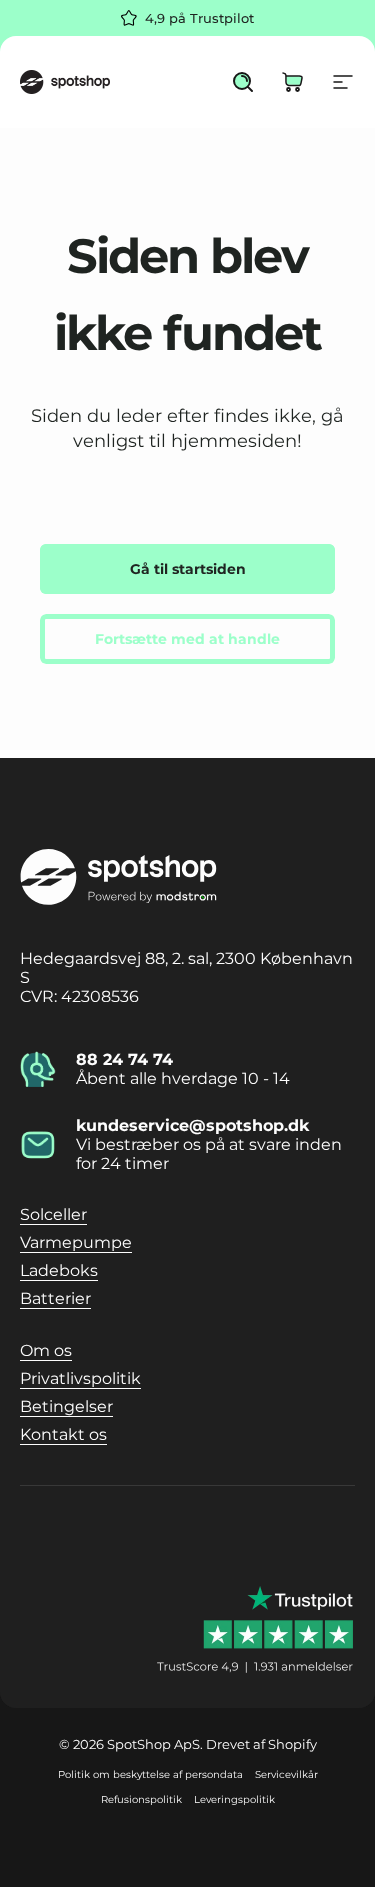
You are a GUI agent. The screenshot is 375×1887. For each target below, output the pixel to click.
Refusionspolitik (141, 1799)
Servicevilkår (286, 1774)
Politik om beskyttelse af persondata (150, 1774)
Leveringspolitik (234, 1799)
